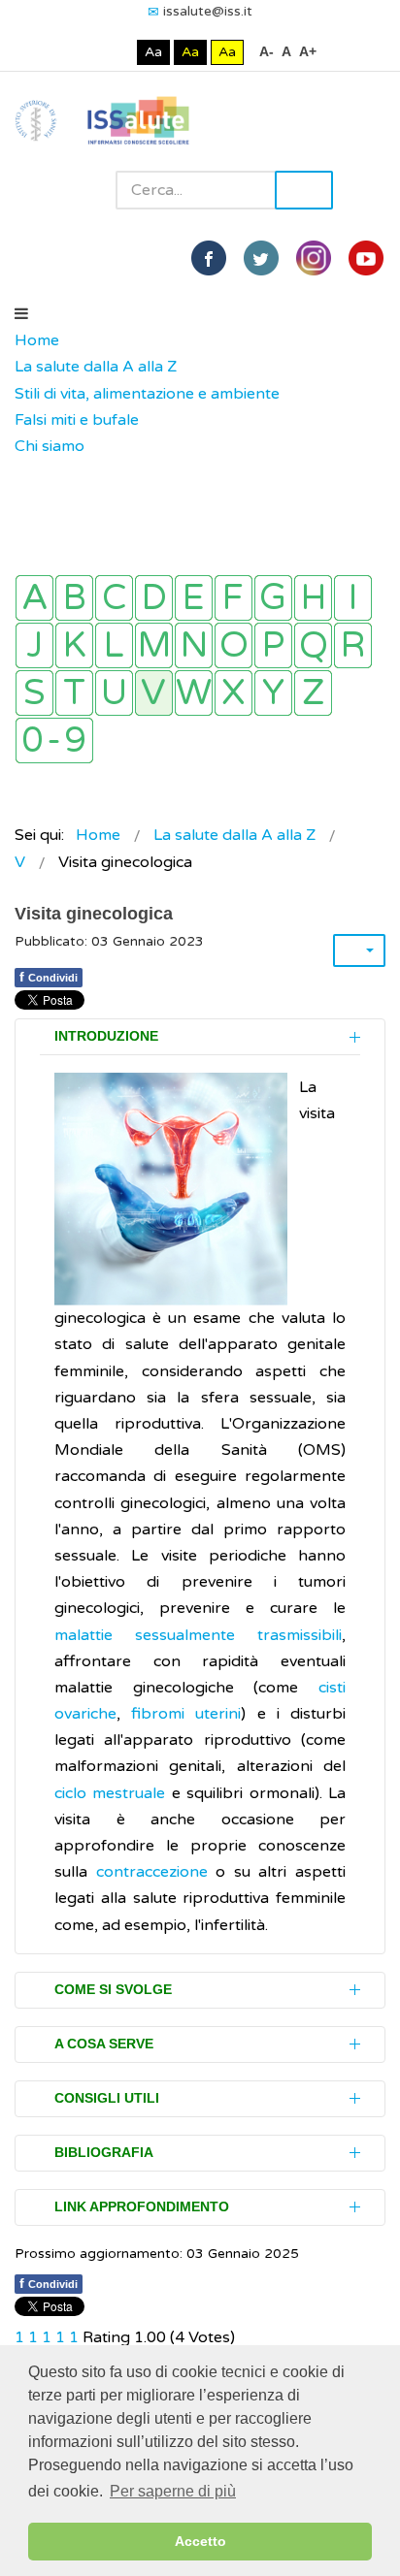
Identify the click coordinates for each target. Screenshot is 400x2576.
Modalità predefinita (88, 52)
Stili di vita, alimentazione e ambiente (147, 394)
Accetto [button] (200, 2541)
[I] (353, 598)
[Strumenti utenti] (359, 950)
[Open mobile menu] (21, 314)
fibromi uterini (186, 1714)
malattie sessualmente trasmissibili (198, 1635)
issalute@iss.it (208, 11)
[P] (273, 645)
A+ (308, 51)
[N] (194, 645)
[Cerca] (24, 473)
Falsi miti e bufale (77, 420)
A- (267, 51)
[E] (194, 598)
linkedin (314, 258)
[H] (313, 598)
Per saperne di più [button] (173, 2491)
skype (366, 258)
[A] (34, 598)
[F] (233, 598)
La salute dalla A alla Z (96, 367)
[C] (114, 598)
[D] (154, 598)
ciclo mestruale (110, 1793)
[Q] (313, 645)
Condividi (49, 977)
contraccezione (152, 1872)
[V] (154, 693)
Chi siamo (50, 446)
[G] (273, 598)
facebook (209, 258)
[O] (233, 645)
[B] (74, 598)
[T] (74, 693)
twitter (261, 258)
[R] (353, 645)
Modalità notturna (118, 52)
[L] (114, 645)
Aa (153, 52)
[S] (34, 693)
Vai (304, 190)
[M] (154, 645)
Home (37, 340)
